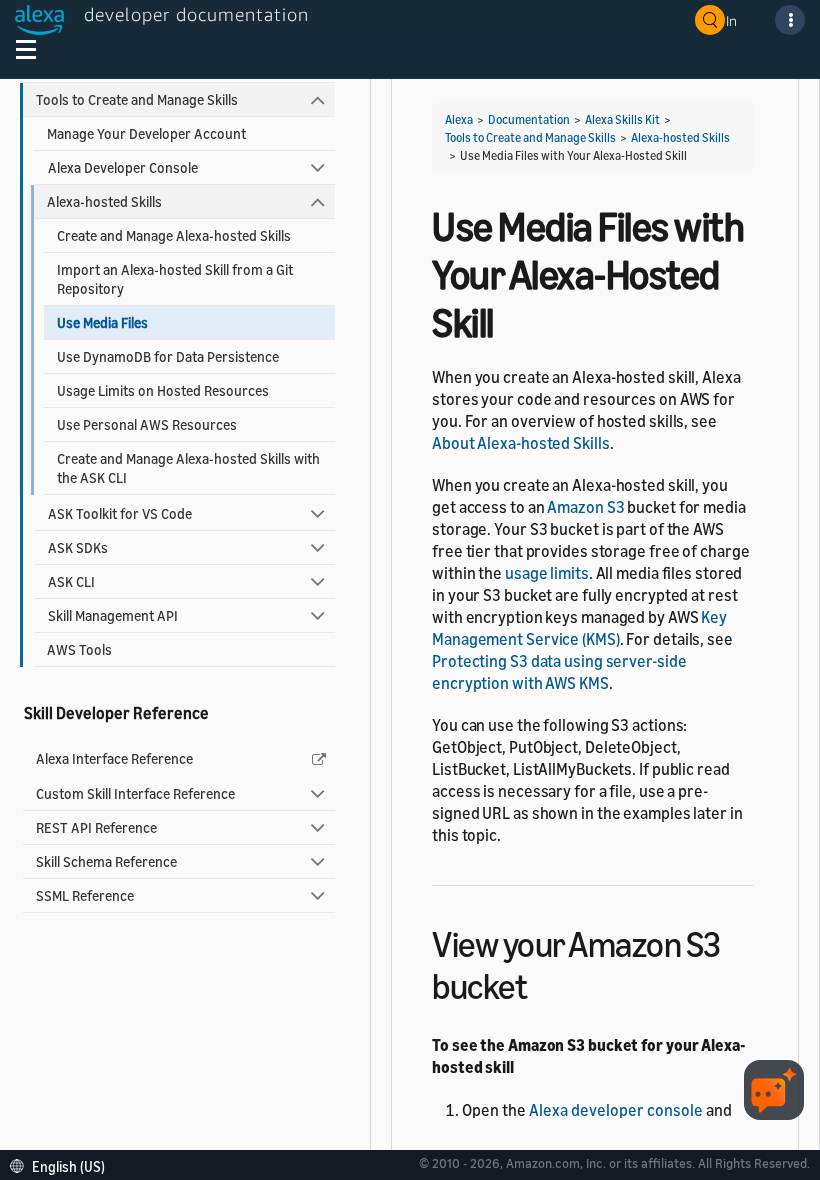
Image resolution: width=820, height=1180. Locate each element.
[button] (62, 1164)
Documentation (529, 119)
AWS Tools (79, 649)
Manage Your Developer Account (146, 133)
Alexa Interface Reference (114, 758)
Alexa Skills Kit (622, 119)
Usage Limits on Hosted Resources (163, 390)
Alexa (459, 119)
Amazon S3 (585, 507)
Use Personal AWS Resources (147, 424)
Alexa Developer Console (123, 167)
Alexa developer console (616, 1110)
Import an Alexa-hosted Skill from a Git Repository (175, 279)
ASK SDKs (78, 547)
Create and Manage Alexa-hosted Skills (174, 235)
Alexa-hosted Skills (104, 201)
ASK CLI (71, 581)
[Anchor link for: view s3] (544, 983)
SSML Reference (85, 895)
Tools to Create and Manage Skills (137, 99)
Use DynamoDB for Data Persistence (168, 356)
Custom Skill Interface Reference (135, 793)
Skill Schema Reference (106, 861)
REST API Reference (96, 827)
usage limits (547, 573)
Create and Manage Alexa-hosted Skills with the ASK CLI (188, 468)
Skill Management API (113, 615)
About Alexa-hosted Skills (521, 443)
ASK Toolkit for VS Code (120, 513)
